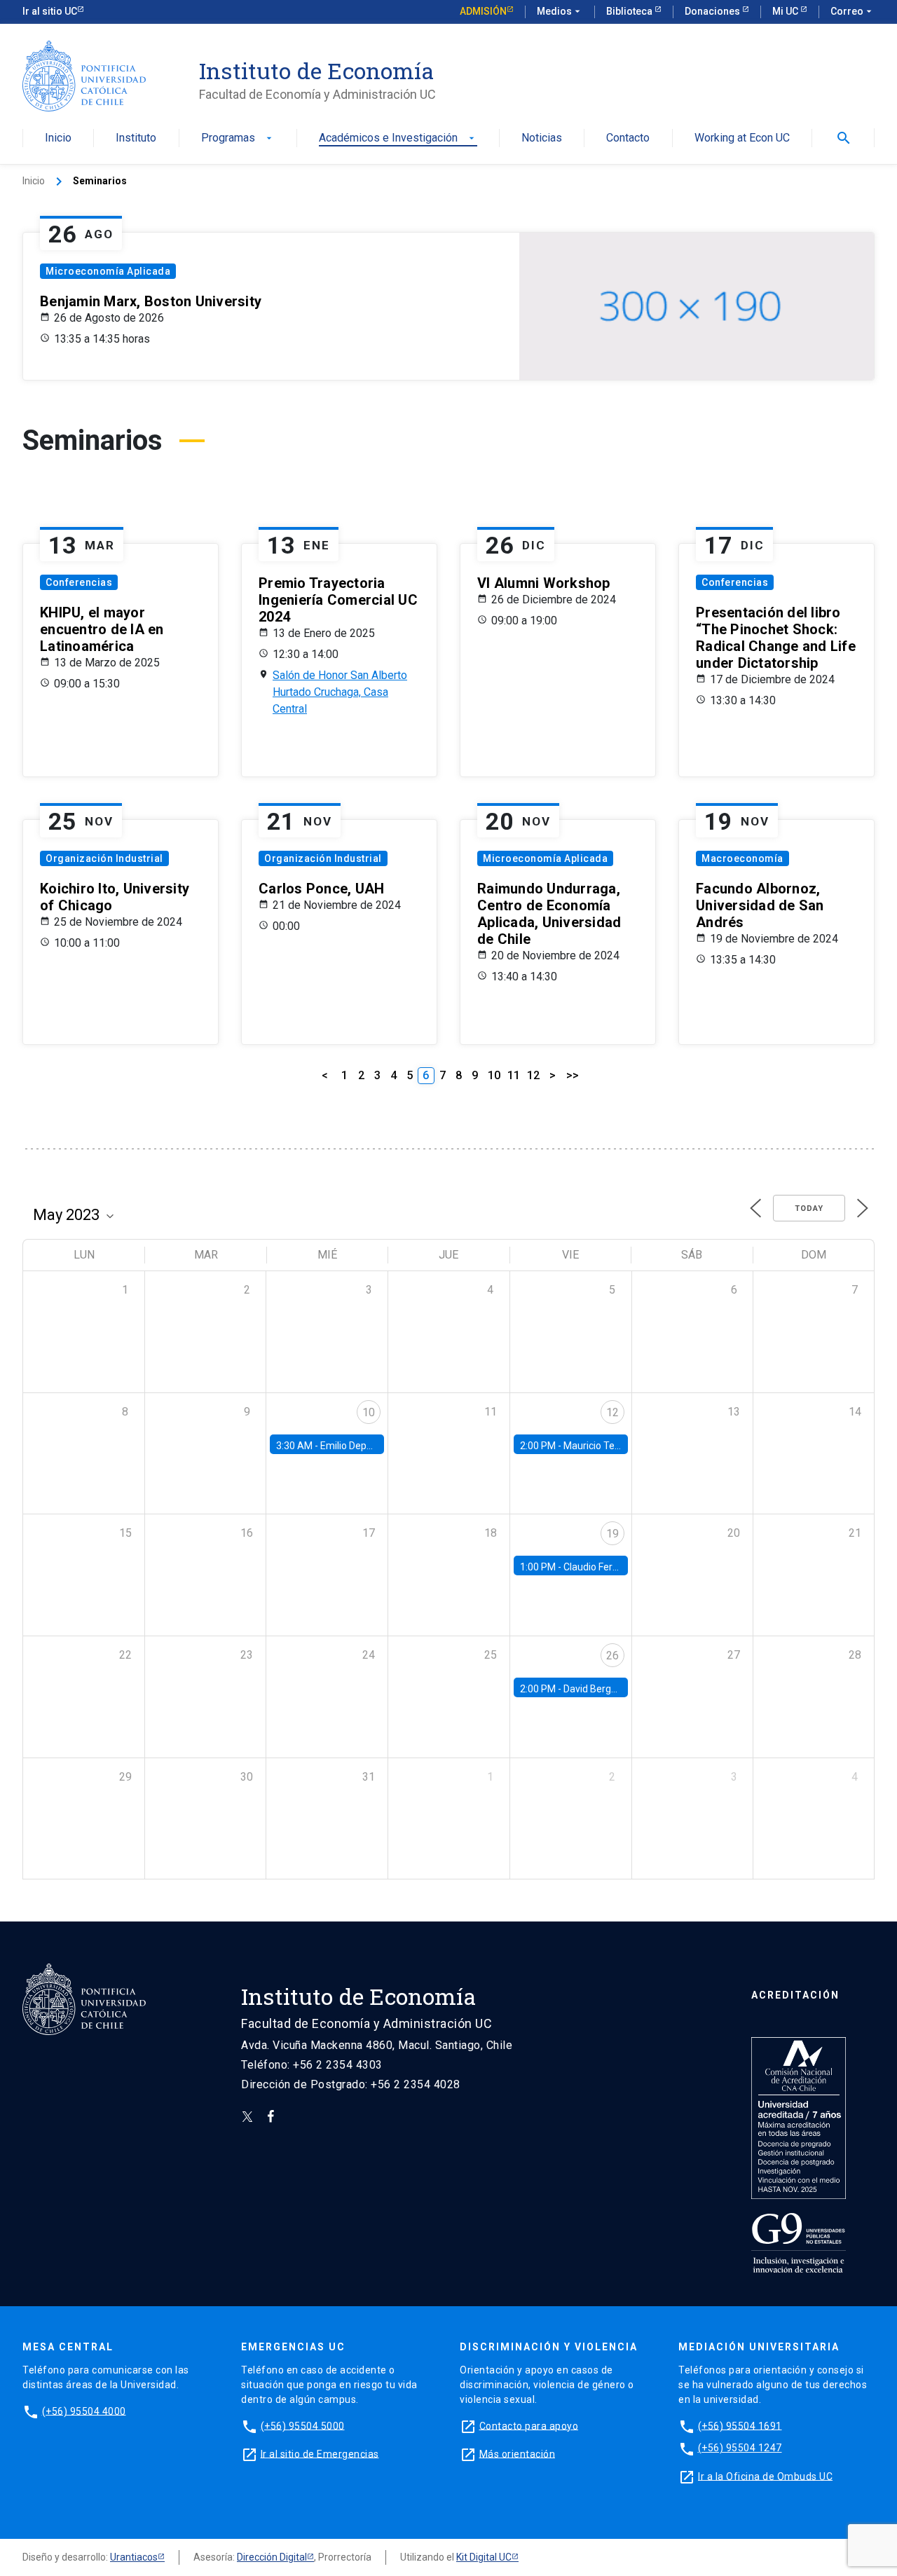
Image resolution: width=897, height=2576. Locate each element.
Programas (238, 138)
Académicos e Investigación (398, 138)
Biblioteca (630, 11)
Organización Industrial (104, 858)
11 (514, 1075)
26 (612, 1656)
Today (809, 1208)
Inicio (58, 138)
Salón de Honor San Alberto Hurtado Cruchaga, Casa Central (340, 692)
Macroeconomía (742, 858)
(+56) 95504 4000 (84, 2411)
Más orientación (518, 2453)
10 (494, 1075)
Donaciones (713, 11)
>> (573, 1075)
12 (533, 1075)
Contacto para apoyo (529, 2425)
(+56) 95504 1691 (740, 2425)
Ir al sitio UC (50, 11)
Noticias (542, 138)
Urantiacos (134, 2557)
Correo (853, 11)
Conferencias (79, 582)
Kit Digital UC (484, 2557)
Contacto (628, 138)
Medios (560, 11)
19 (612, 1534)
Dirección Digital (272, 2557)
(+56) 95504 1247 (740, 2448)
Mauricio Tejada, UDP (610, 1446)
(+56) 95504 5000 (303, 2425)
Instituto (136, 138)
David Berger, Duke (605, 1689)
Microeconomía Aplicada (108, 271)
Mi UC (786, 11)
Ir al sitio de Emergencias (320, 2453)
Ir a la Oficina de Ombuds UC (765, 2476)
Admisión (483, 11)
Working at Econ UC (742, 138)
